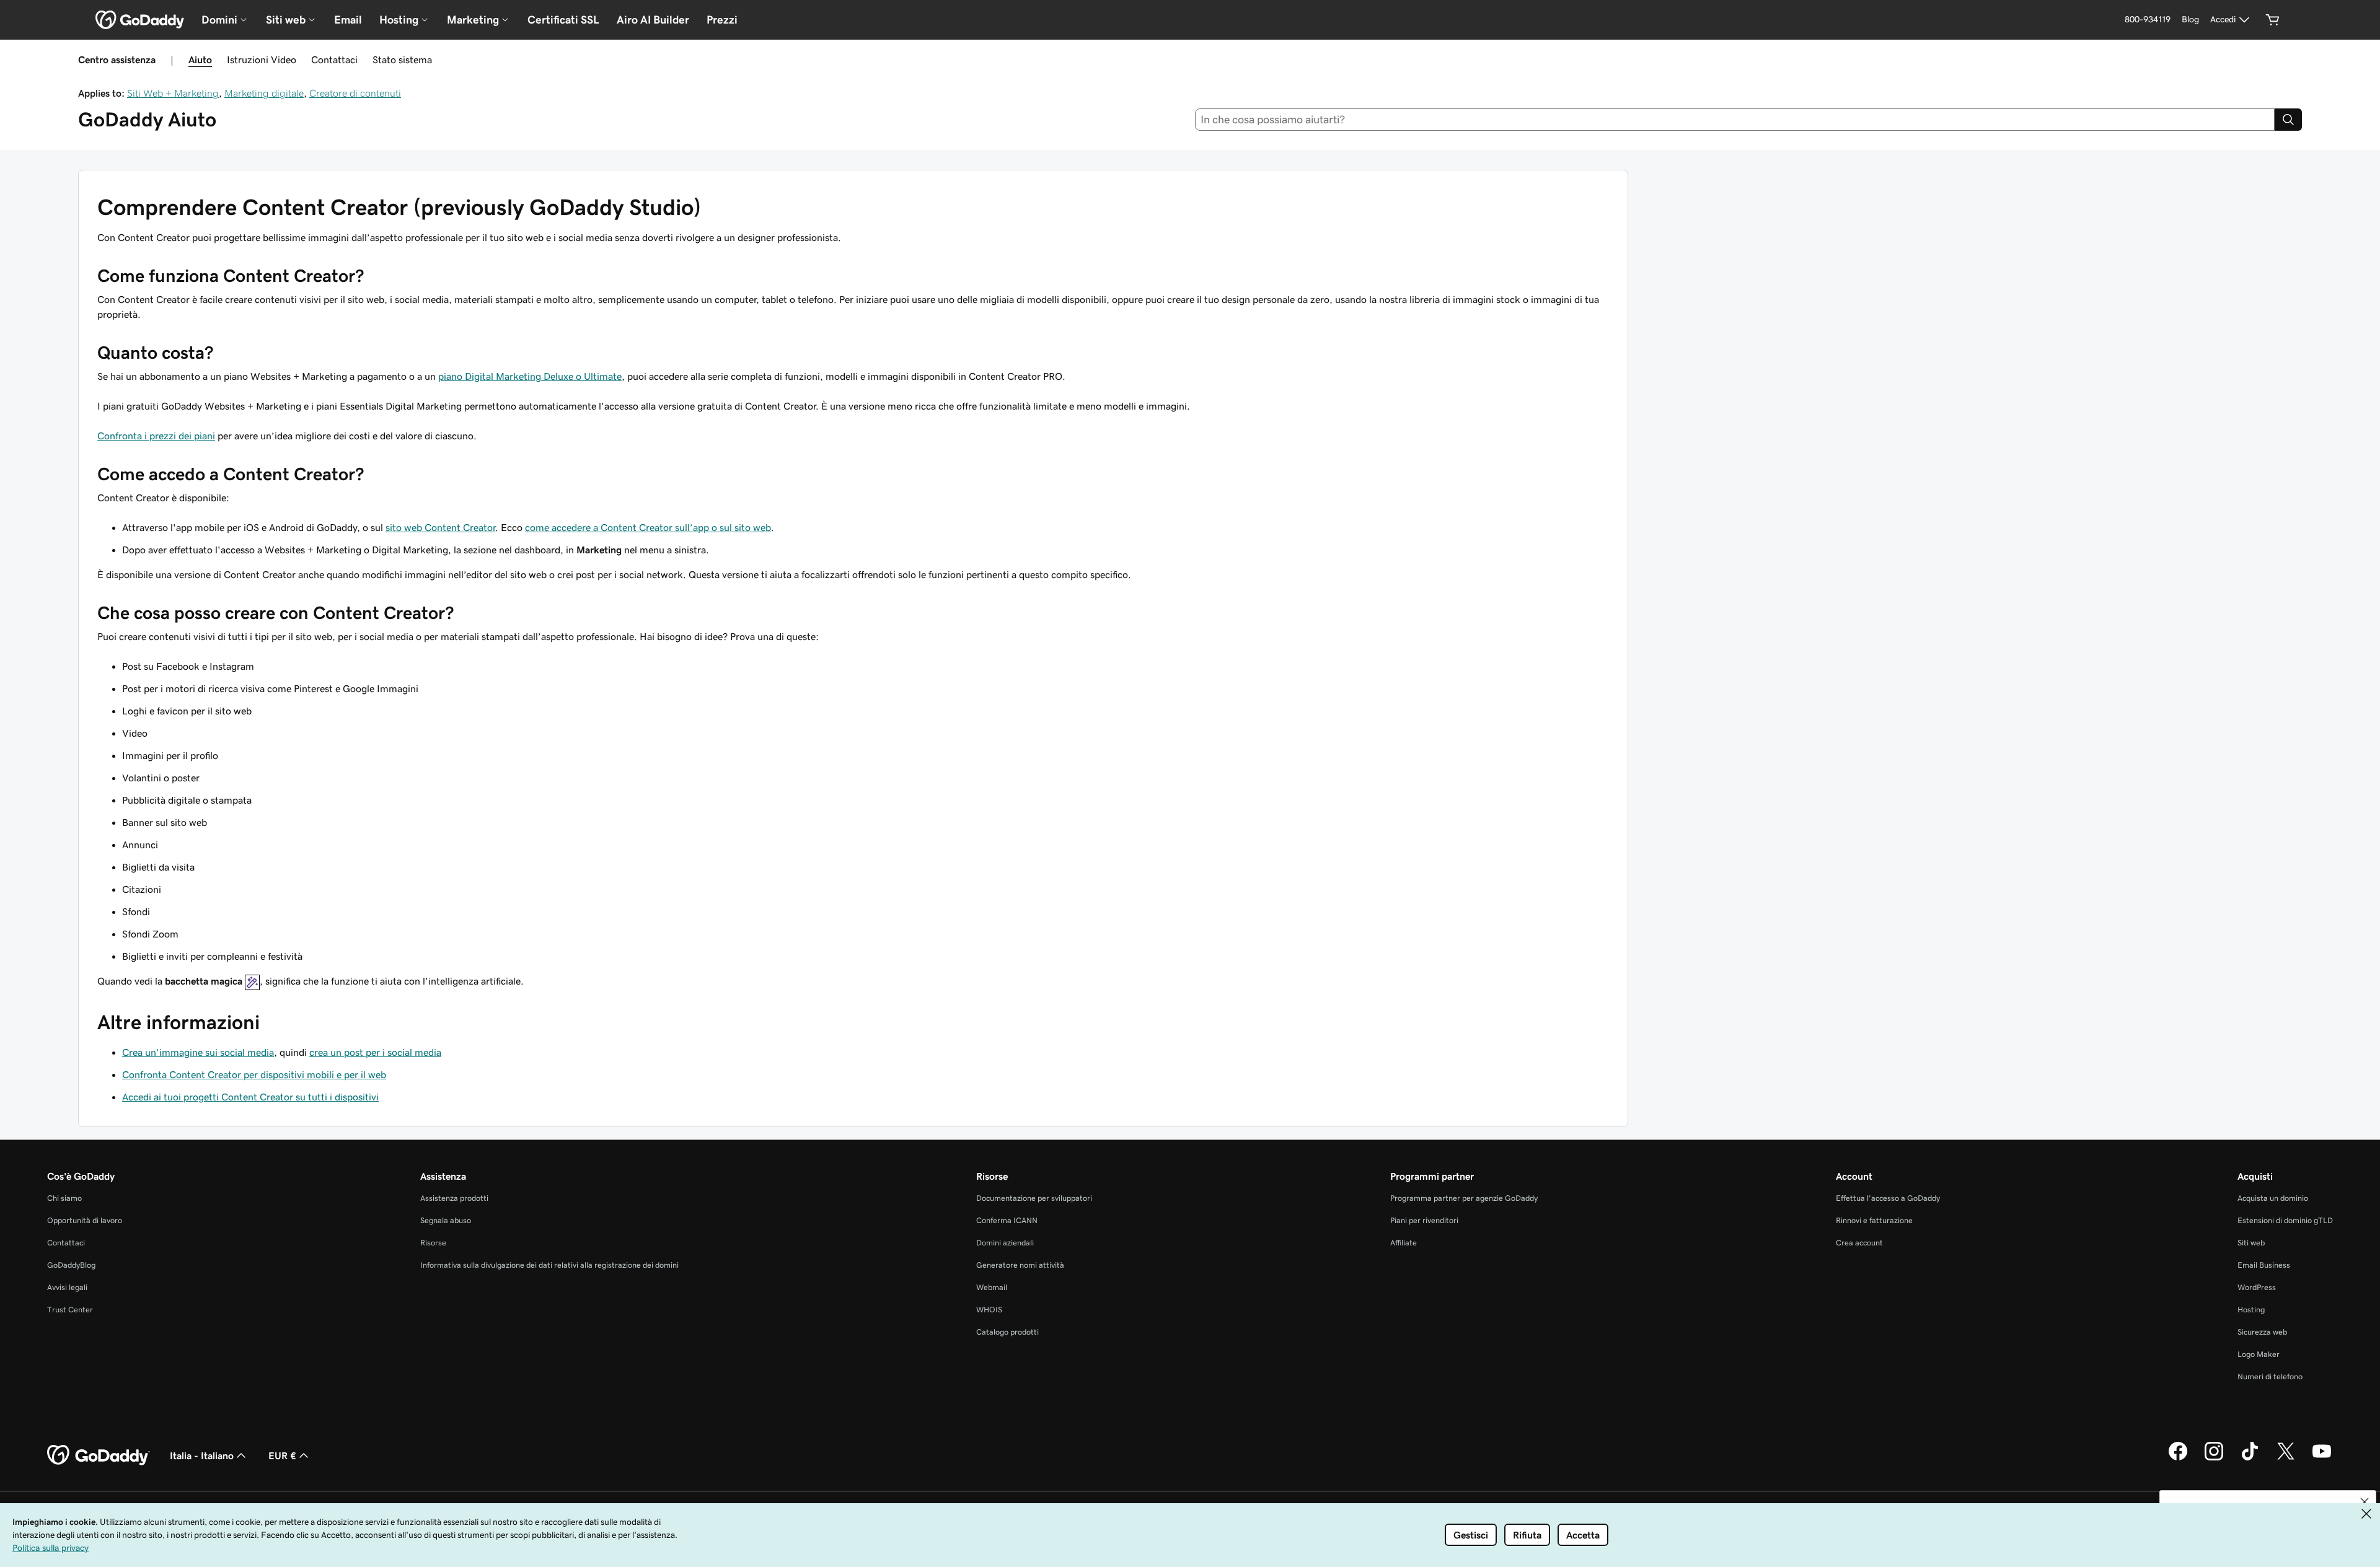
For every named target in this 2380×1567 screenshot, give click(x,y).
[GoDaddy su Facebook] (2178, 1459)
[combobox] (1735, 120)
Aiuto (200, 59)
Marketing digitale (264, 93)
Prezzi (722, 20)
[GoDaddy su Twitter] (2286, 1459)
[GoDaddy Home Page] (99, 1455)
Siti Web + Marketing (173, 93)
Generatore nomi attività (1020, 1265)
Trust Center (70, 1310)
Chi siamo (64, 1198)
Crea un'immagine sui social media (198, 1052)
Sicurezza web (2262, 1332)
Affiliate (1404, 1243)
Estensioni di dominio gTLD (2285, 1220)
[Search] (2288, 120)
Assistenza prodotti (454, 1198)
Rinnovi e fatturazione (1874, 1220)
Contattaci (334, 59)
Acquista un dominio (2273, 1198)
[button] (2365, 1502)
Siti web (2251, 1243)
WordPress (2257, 1287)
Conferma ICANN (1007, 1220)
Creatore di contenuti (355, 93)
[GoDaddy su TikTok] (2250, 1459)
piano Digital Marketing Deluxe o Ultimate (530, 376)
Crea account (1859, 1243)
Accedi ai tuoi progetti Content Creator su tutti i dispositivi (250, 1097)
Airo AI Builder (653, 20)
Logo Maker (2259, 1354)
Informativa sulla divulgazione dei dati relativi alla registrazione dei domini (549, 1265)
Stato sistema (402, 59)
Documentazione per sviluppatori (1034, 1198)
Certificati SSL (563, 20)
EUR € (282, 1455)
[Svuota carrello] (2273, 20)
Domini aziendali (1005, 1243)
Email (348, 20)
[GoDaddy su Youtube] (2322, 1459)
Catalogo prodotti (1007, 1332)
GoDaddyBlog (71, 1265)
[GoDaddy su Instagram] (2214, 1459)
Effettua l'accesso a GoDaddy (1888, 1198)
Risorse (433, 1243)
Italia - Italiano (202, 1455)
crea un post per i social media (375, 1052)
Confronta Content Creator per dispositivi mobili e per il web (254, 1074)
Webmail (992, 1287)
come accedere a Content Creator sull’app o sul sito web (648, 527)
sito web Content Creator (440, 527)
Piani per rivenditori (1424, 1220)
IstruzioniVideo (262, 59)
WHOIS (989, 1310)
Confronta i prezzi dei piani (156, 436)
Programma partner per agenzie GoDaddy (1464, 1198)
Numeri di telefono (2270, 1376)
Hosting (2251, 1310)
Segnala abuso (446, 1220)
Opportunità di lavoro (85, 1220)
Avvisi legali (67, 1287)
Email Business (2264, 1265)
